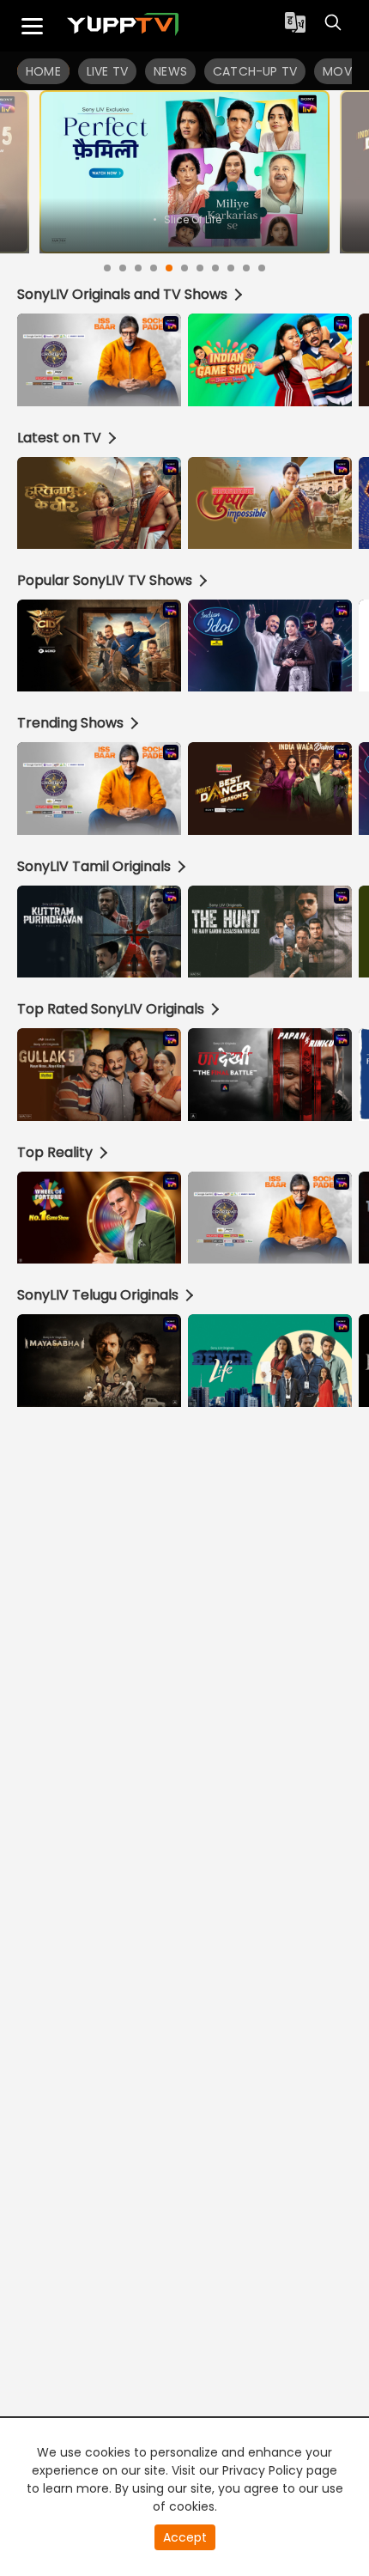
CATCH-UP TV (255, 71)
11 (262, 268)
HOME (43, 71)
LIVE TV (107, 71)
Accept (185, 2537)
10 (246, 268)
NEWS (170, 71)
